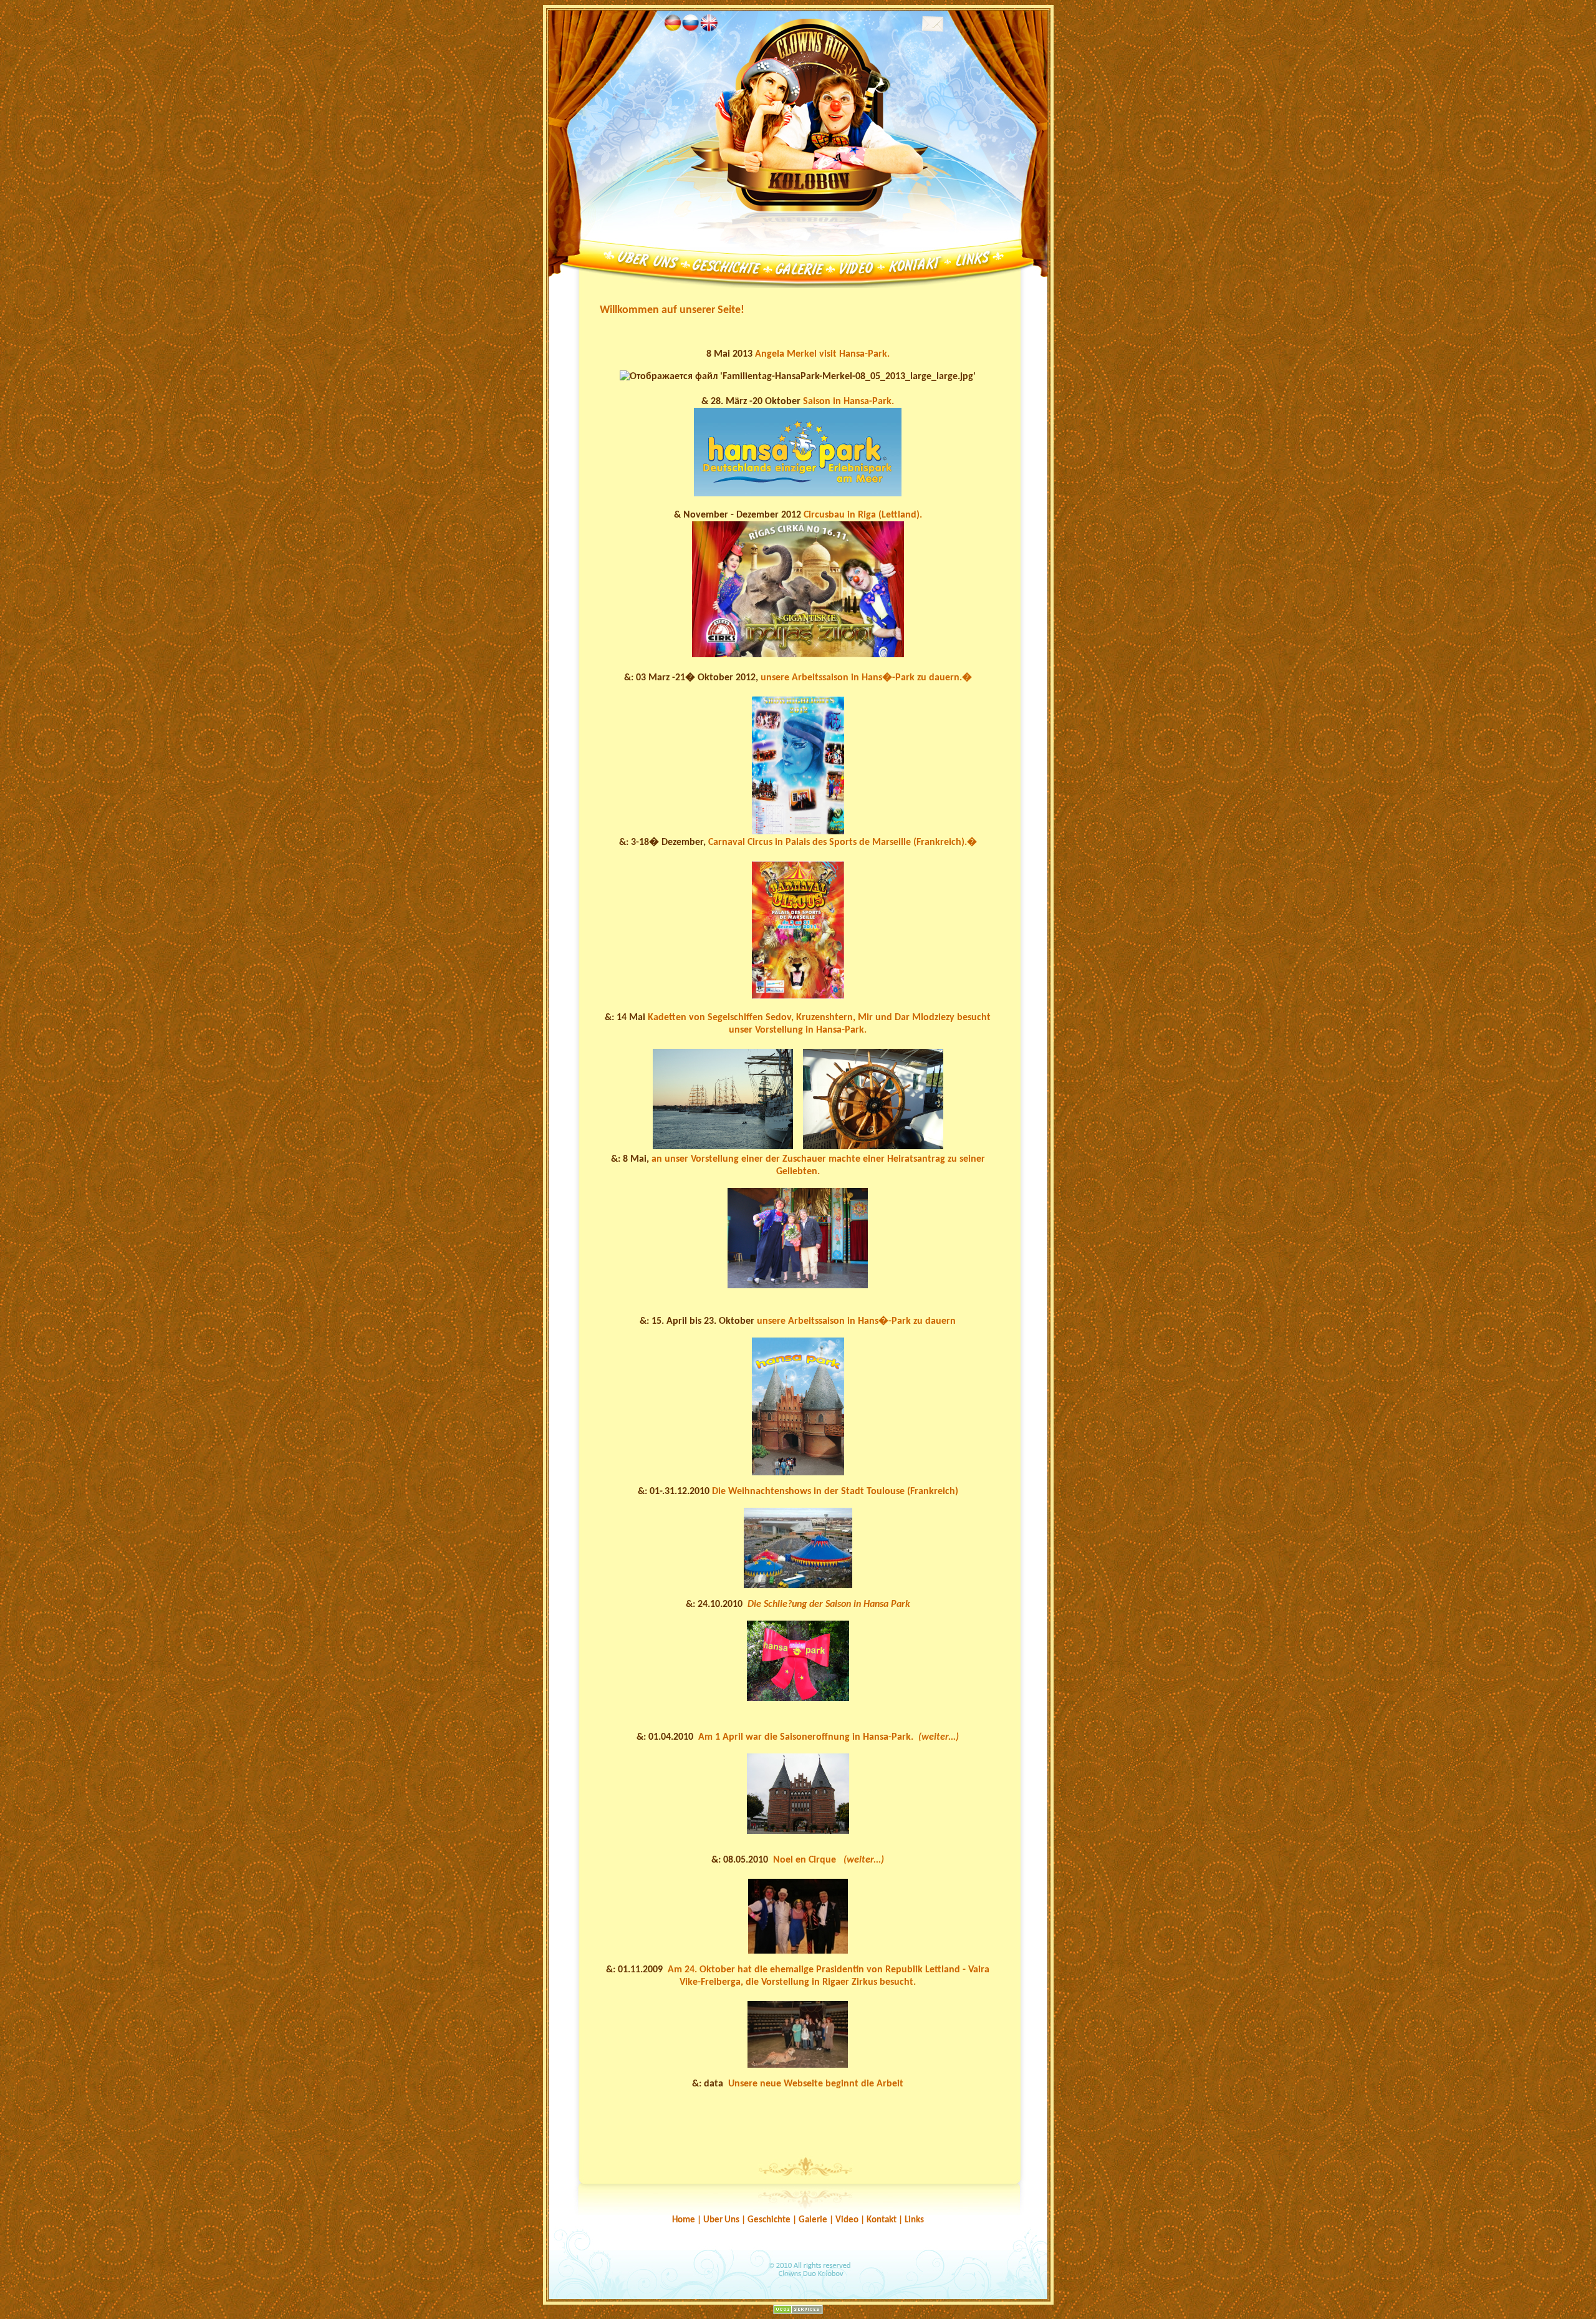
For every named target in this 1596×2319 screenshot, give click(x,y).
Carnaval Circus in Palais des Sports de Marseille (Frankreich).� (843, 842)
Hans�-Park (888, 678)
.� (966, 678)
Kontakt (882, 2220)
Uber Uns (721, 2220)
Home (684, 2220)
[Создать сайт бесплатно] (798, 2312)
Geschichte (769, 2220)
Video (846, 2220)
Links (914, 2220)
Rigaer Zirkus (850, 1982)
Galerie (813, 2220)
